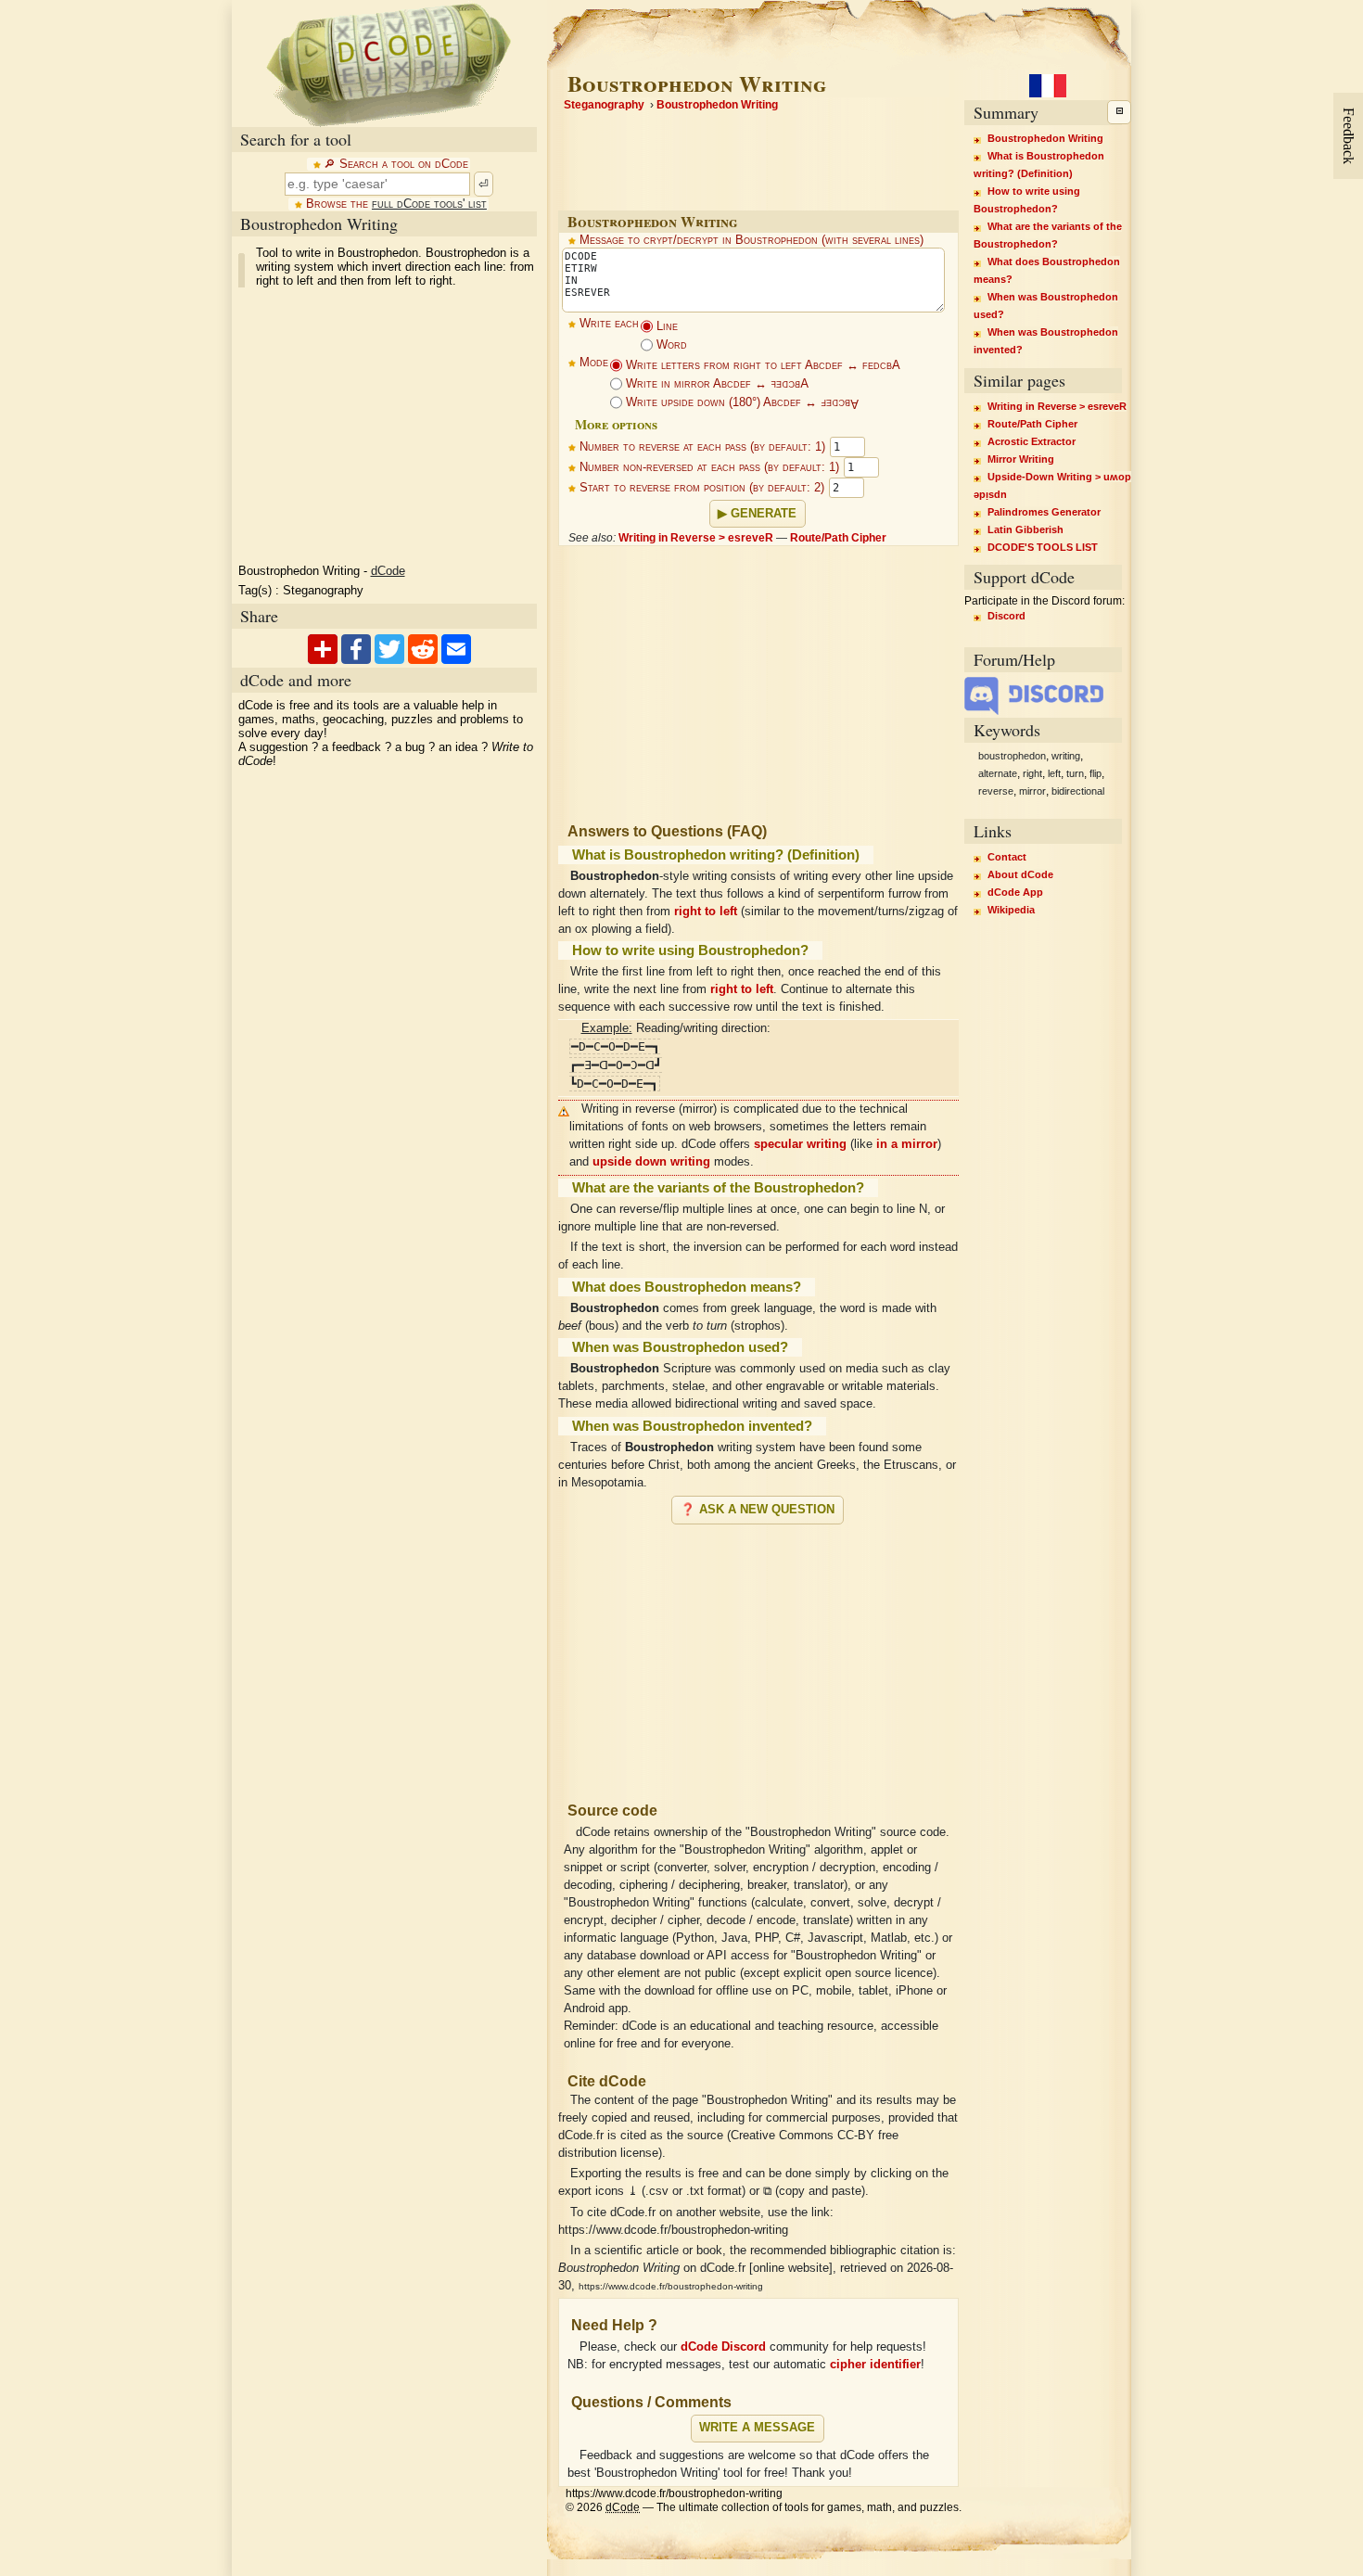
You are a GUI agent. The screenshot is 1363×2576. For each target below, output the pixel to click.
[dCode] (389, 64)
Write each (609, 324)
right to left (706, 912)
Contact (1007, 857)
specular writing (800, 1144)
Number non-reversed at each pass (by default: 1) (709, 467)
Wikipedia (1011, 910)
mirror (1032, 791)
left (1054, 773)
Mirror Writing (1021, 459)
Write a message (757, 2428)
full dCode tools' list (429, 204)
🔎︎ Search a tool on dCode (396, 164)
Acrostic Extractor (1032, 441)
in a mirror (907, 1144)
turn (1075, 773)
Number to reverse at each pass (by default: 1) (702, 447)
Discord (1006, 616)
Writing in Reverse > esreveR (696, 538)
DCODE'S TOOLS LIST (1043, 547)
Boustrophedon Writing (1045, 138)
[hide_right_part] (1119, 112)
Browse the (396, 204)
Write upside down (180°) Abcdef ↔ (740, 402)
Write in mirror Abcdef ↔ (715, 384)
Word (670, 345)
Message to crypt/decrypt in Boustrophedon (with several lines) (752, 240)
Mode (594, 363)
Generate (764, 514)
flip (1095, 773)
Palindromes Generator (1044, 512)
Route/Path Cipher (838, 538)
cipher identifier (875, 2365)
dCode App (1015, 892)
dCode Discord (723, 2347)
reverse (996, 791)
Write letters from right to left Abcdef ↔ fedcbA (761, 365)
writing (1066, 756)
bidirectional (1078, 791)
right (1032, 773)
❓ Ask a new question (758, 1510)
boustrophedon (1012, 756)
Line (665, 326)
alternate (998, 773)
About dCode (1020, 874)
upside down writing (651, 1162)
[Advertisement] (758, 1655)
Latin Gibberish (1025, 529)
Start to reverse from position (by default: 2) (702, 488)
